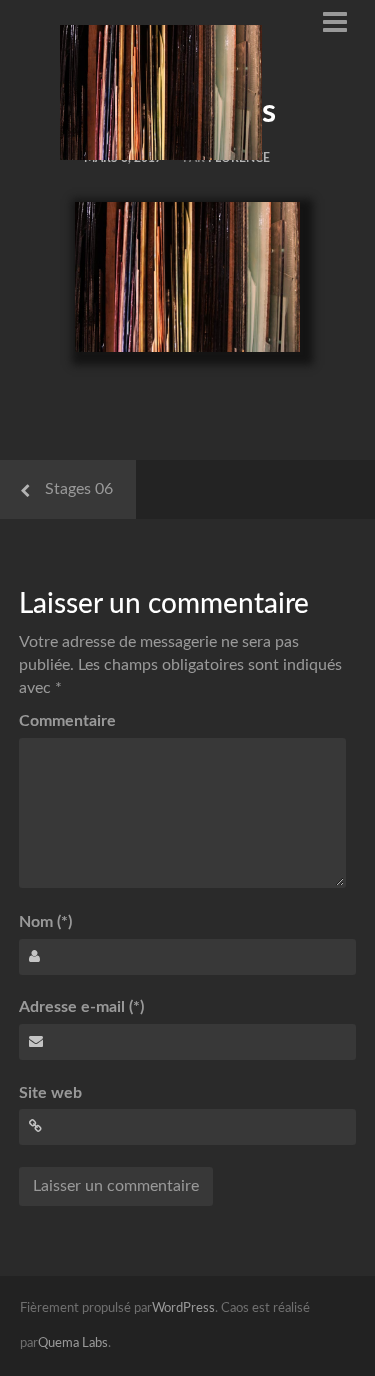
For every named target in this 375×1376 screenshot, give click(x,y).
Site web (50, 1093)
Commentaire (67, 721)
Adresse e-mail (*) (81, 1007)
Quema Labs (73, 1343)
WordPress (183, 1308)
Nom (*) (45, 922)
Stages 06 (79, 489)
